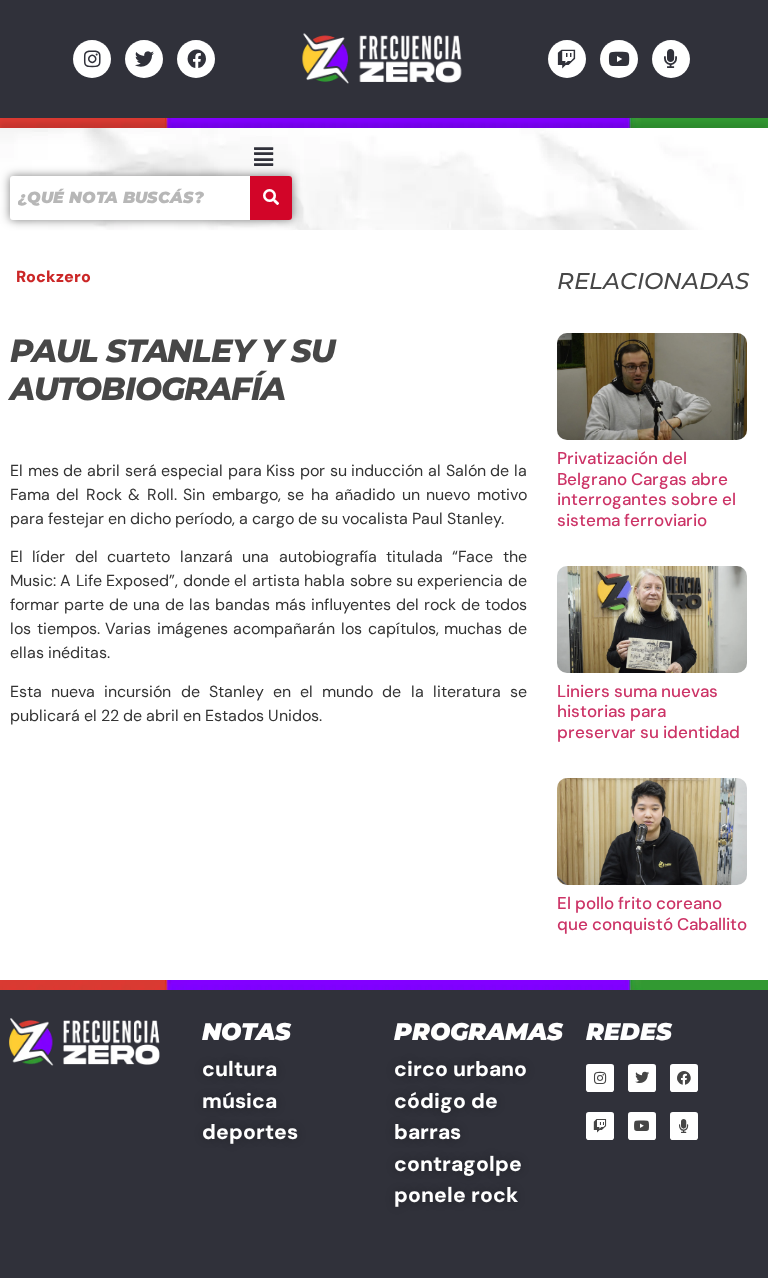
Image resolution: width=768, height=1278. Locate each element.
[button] (263, 157)
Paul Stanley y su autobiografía (172, 369)
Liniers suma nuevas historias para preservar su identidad (648, 711)
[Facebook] (196, 59)
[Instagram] (92, 59)
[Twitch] (567, 59)
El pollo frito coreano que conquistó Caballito (652, 913)
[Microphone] (671, 59)
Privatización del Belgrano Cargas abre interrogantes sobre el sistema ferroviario (646, 488)
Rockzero (53, 276)
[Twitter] (144, 59)
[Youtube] (619, 59)
